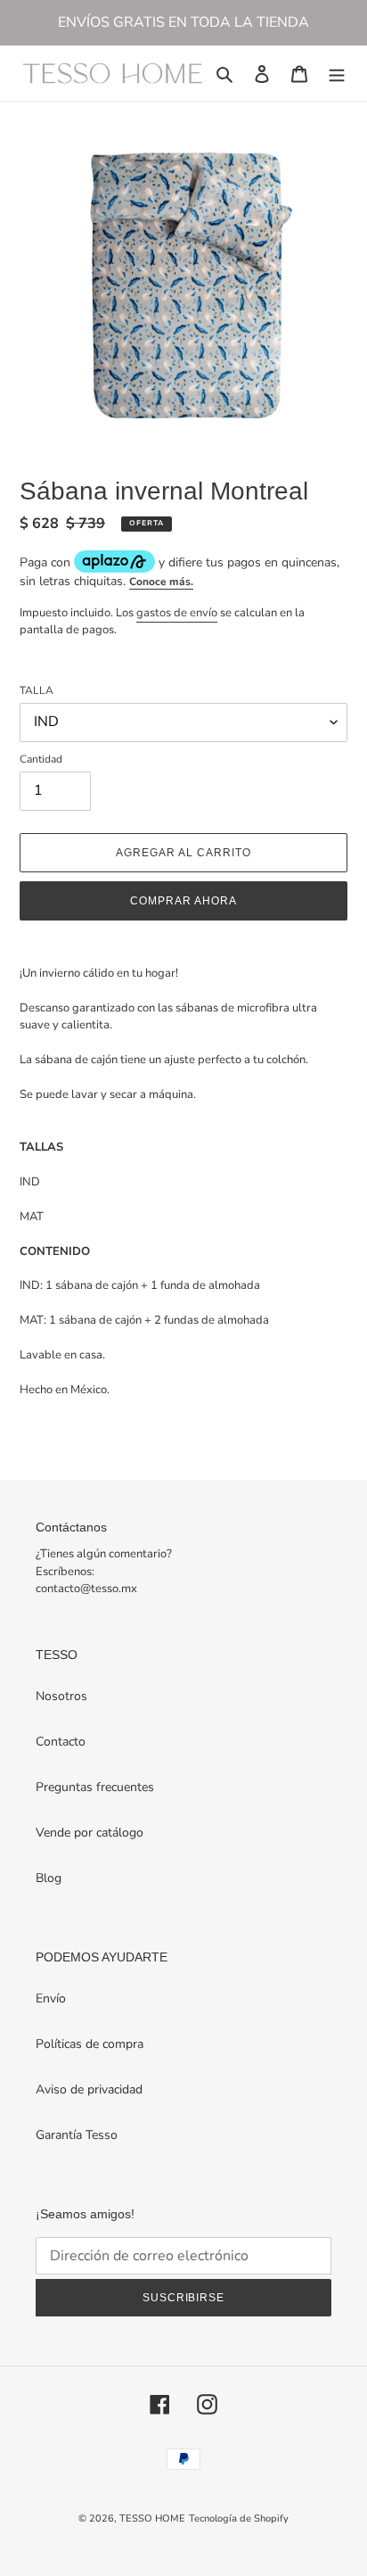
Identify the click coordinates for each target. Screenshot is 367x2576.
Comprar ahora (183, 901)
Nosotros (61, 1696)
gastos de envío (177, 613)
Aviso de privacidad (89, 2089)
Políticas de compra (90, 2044)
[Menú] (337, 73)
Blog (49, 1878)
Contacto (61, 1742)
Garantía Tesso (77, 2135)
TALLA (37, 690)
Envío (51, 1998)
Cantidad (41, 759)
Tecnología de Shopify (239, 2518)
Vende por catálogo (90, 1833)
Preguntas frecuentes (95, 1787)
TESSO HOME (152, 2518)
